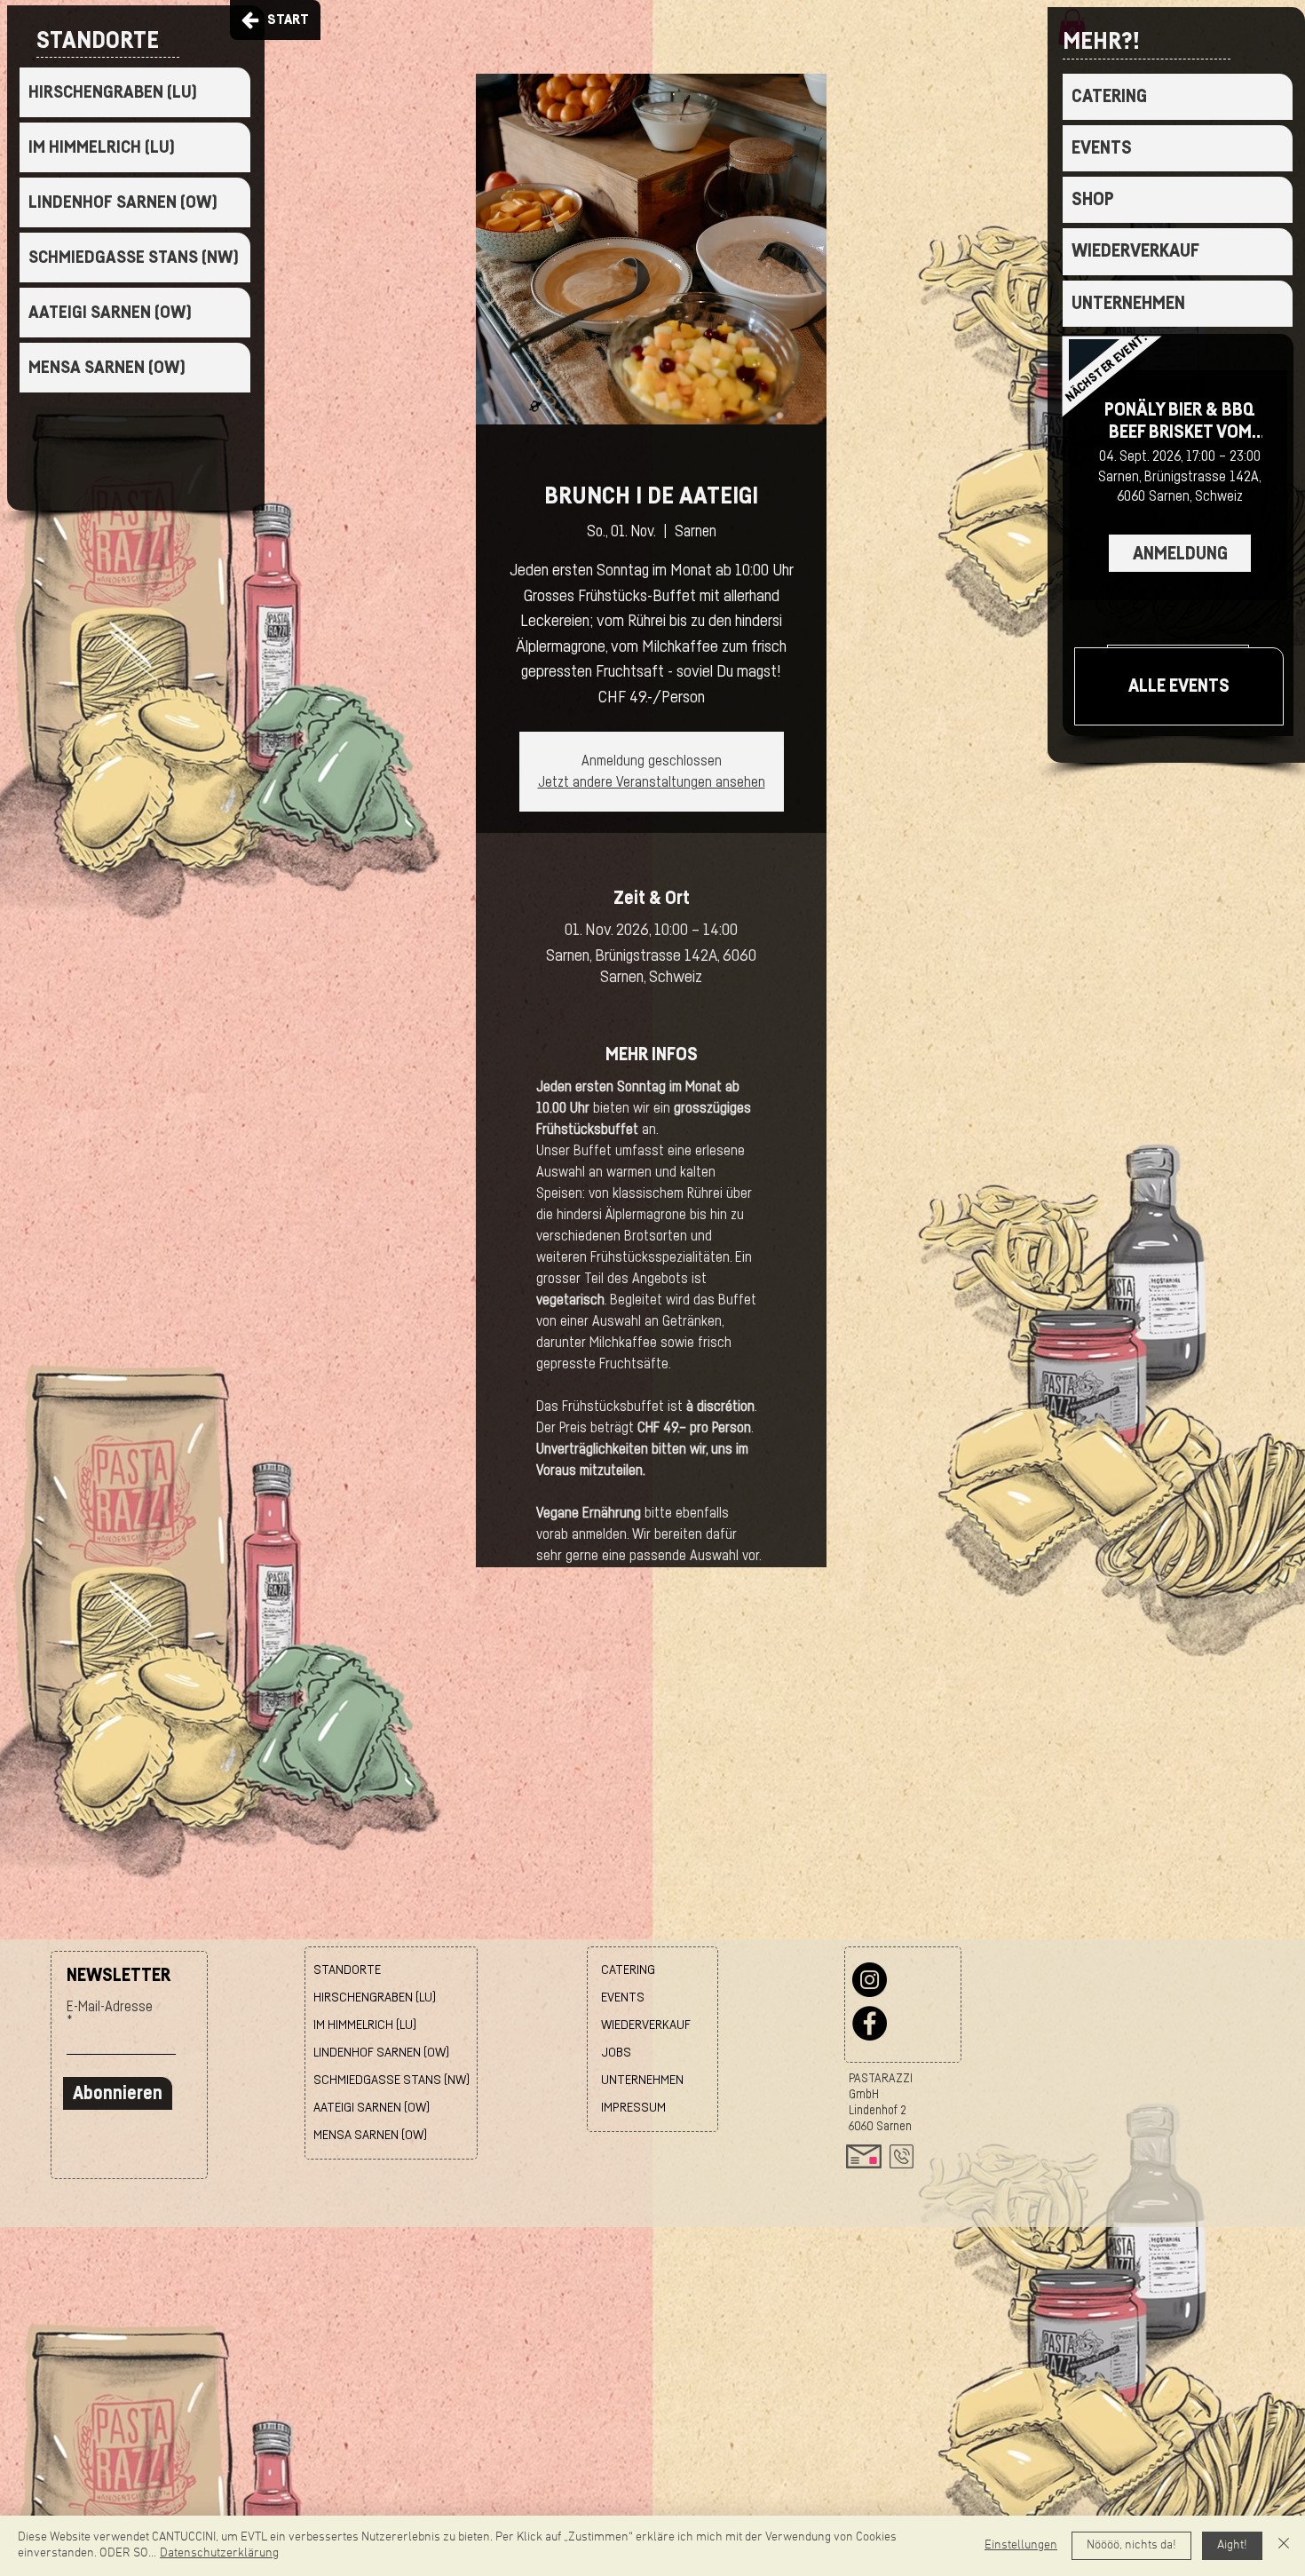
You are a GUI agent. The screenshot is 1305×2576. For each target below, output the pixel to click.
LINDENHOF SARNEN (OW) (123, 202)
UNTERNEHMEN (1128, 303)
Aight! (1232, 2545)
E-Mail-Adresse (110, 2007)
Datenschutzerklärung (219, 2553)
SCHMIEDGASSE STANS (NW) (134, 258)
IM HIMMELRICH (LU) (102, 147)
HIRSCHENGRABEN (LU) (113, 92)
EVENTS (1102, 148)
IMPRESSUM (633, 2108)
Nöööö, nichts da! (1131, 2545)
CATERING (1109, 96)
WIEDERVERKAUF (1135, 251)
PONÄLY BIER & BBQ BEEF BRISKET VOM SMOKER (1180, 422)
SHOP (1093, 199)
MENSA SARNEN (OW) (107, 368)
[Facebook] (870, 2023)
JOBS (616, 2053)
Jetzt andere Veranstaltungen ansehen (652, 782)
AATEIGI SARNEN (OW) (110, 313)
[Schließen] (1284, 2546)
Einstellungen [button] (1021, 2545)
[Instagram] (870, 1980)
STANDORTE (347, 1970)
